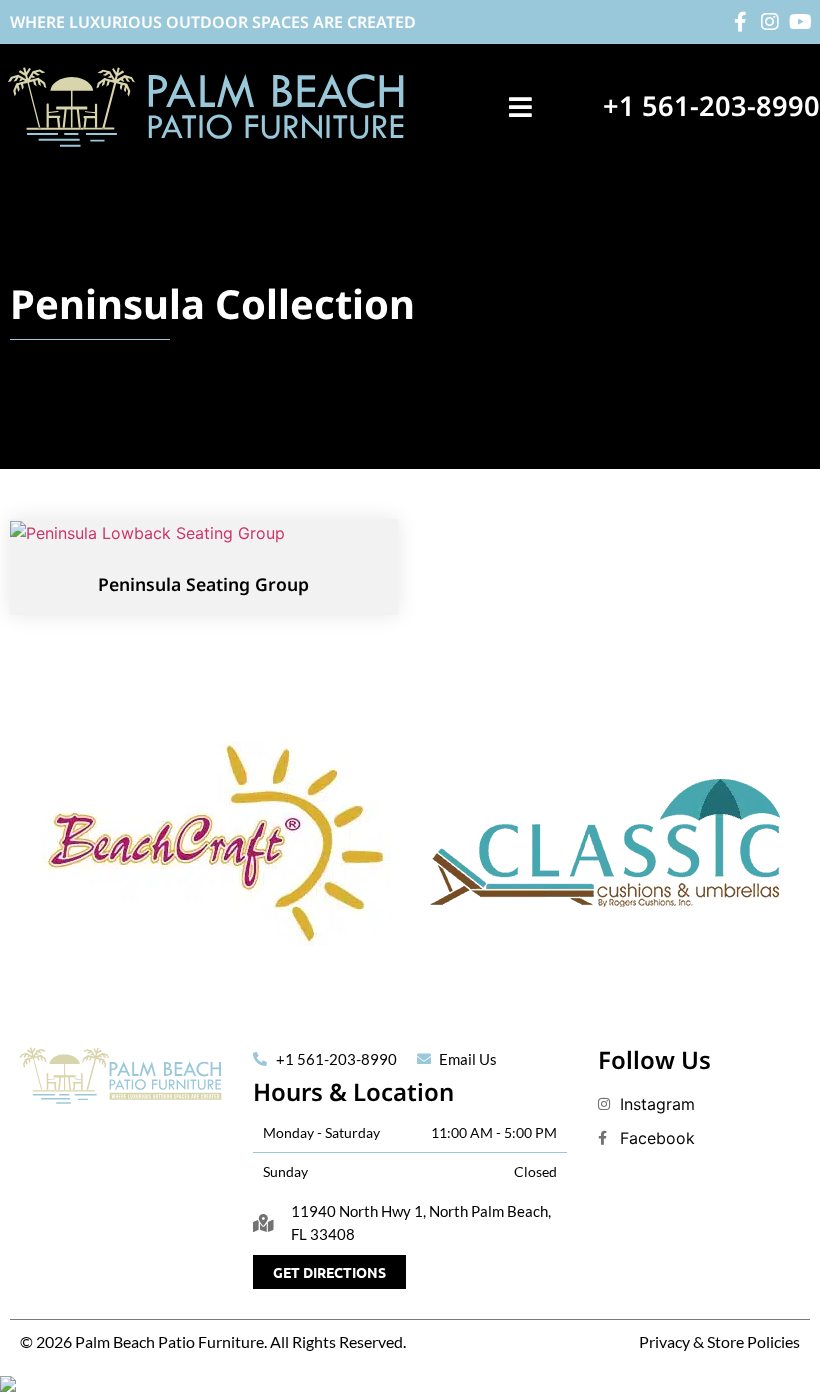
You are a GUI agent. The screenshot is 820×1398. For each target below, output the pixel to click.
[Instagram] (770, 22)
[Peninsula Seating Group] (147, 531)
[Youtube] (800, 22)
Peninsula (107, 303)
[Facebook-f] (740, 22)
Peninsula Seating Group (203, 584)
